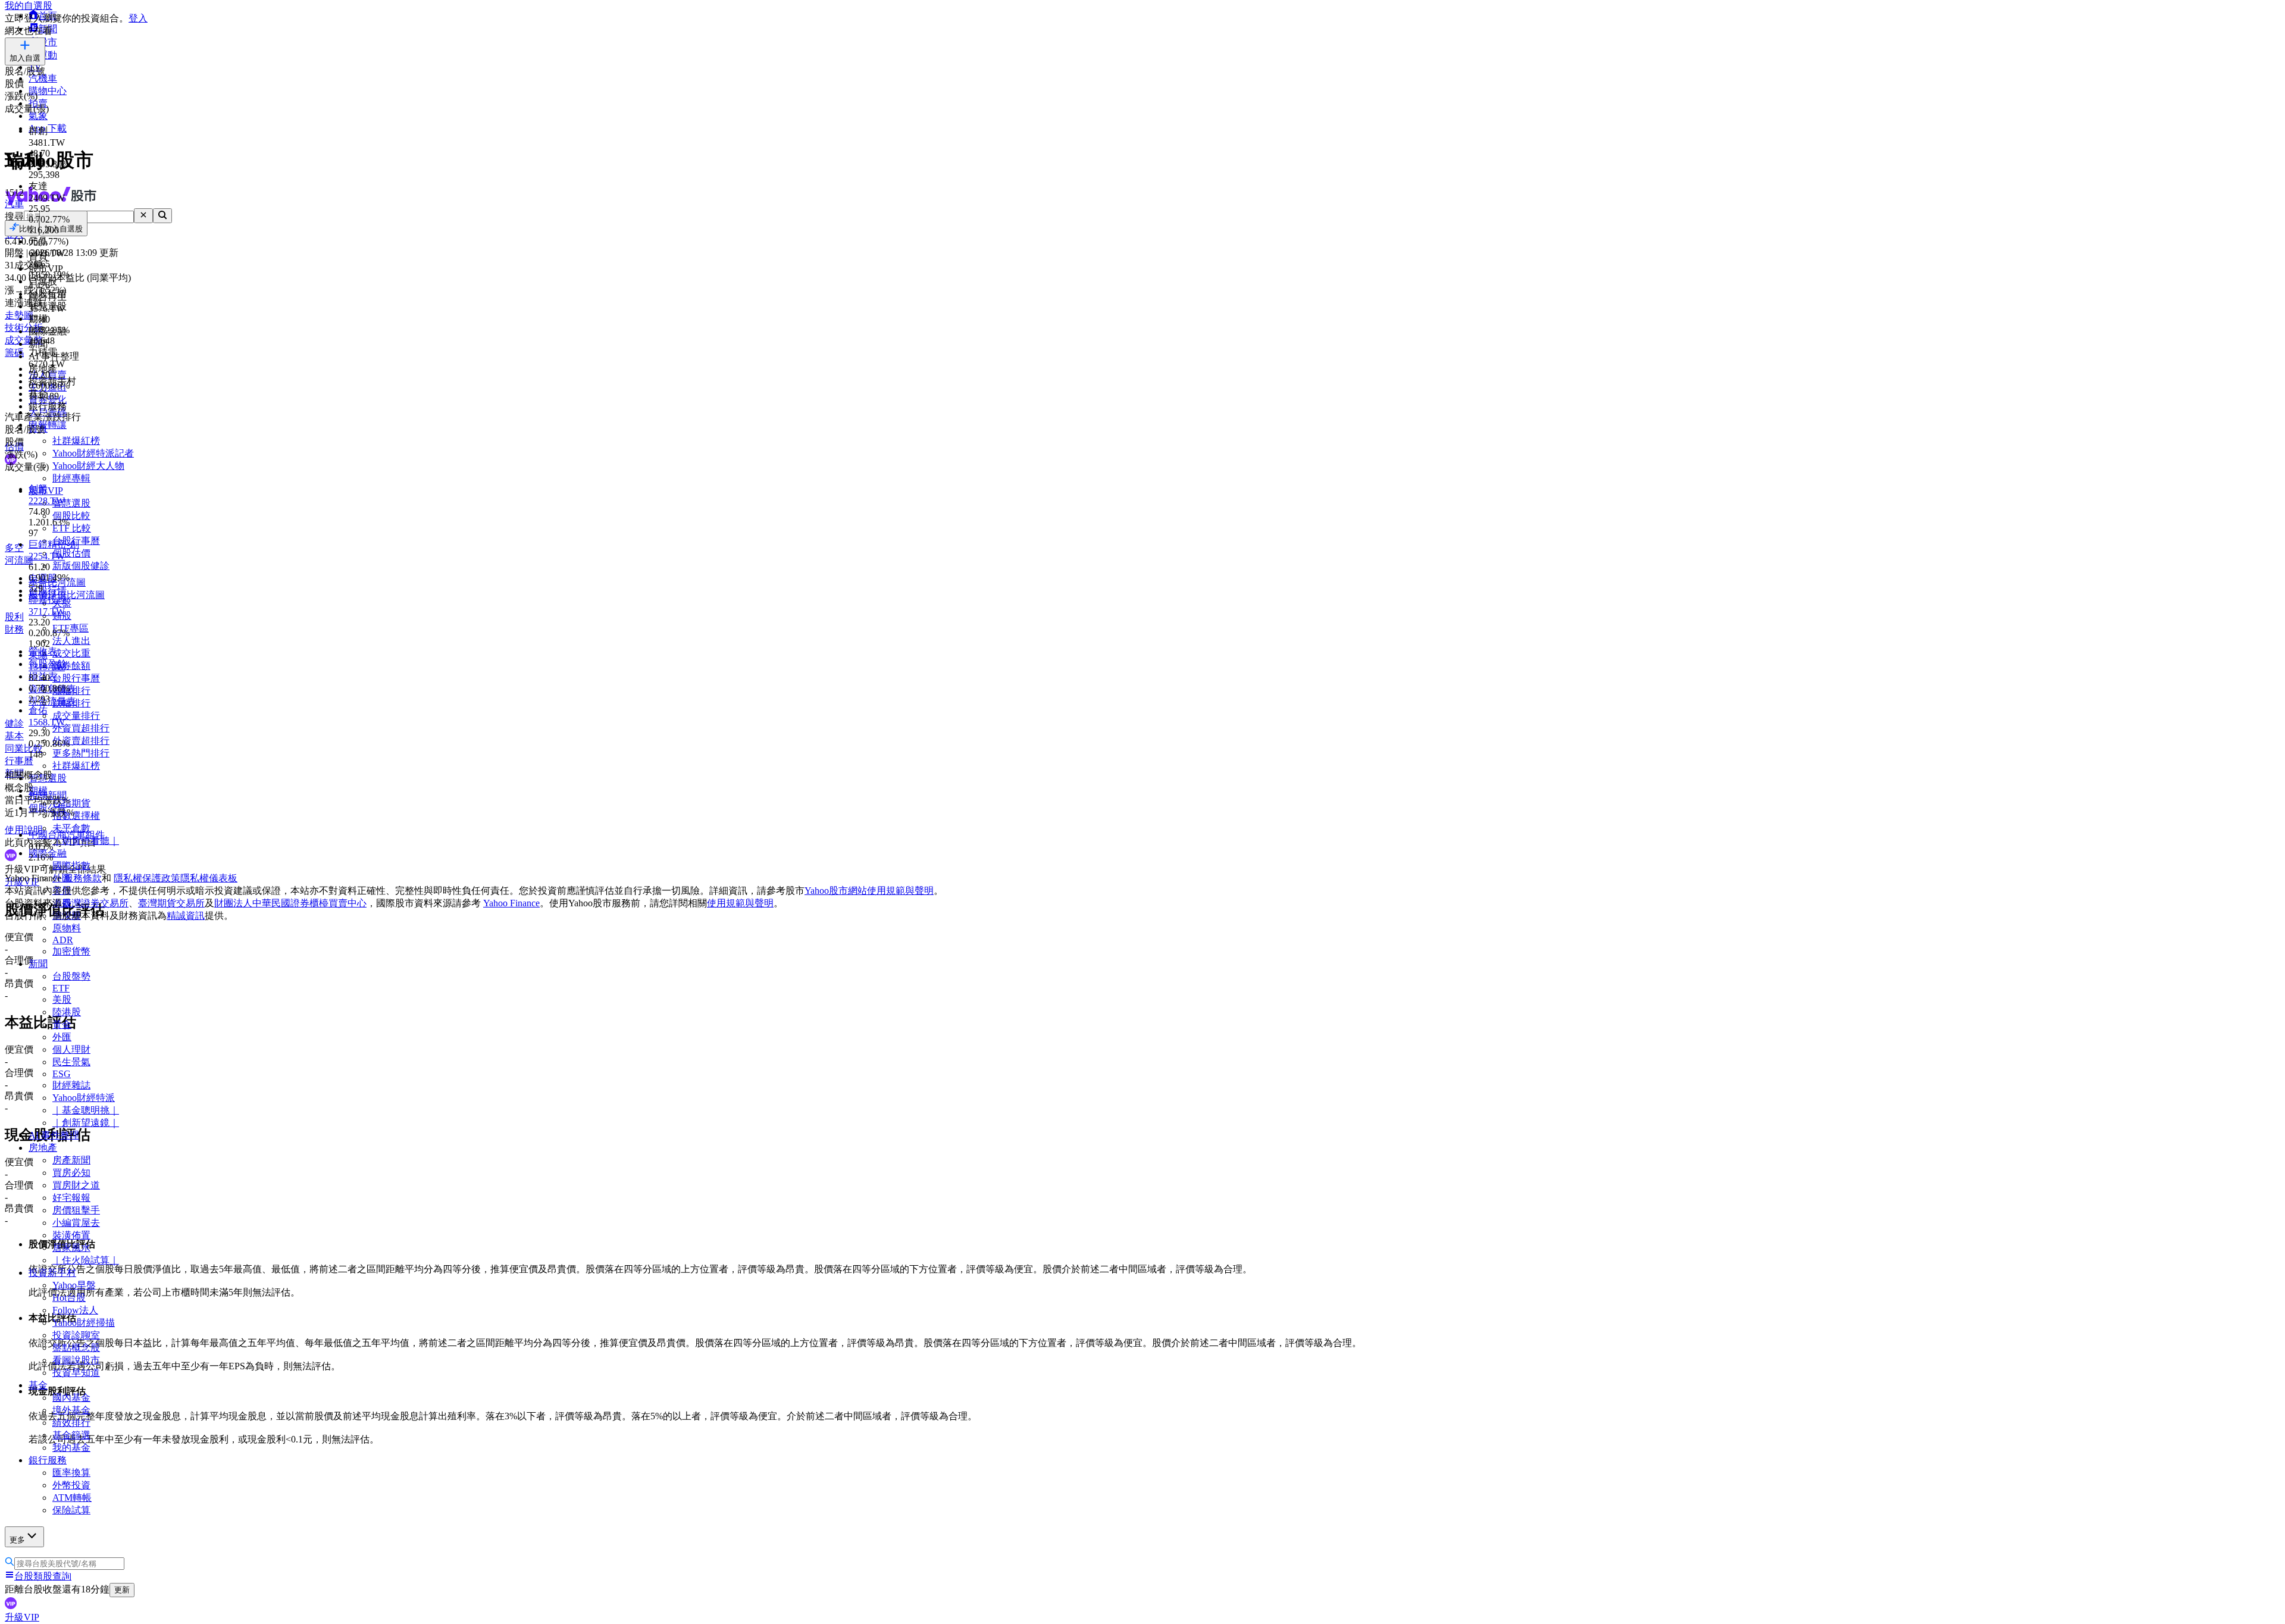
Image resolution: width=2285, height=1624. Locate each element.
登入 (138, 18)
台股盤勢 (71, 976)
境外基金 (71, 1410)
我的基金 (71, 1448)
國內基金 (71, 1398)
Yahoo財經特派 (84, 1098)
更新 (122, 1590)
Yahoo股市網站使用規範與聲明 (869, 891)
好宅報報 (71, 1198)
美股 (62, 999)
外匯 (62, 1037)
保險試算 (71, 1510)
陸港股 (67, 1012)
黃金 (62, 1024)
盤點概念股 (76, 1348)
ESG (62, 1074)
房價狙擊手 (76, 1210)
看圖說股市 (76, 1360)
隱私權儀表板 (209, 878)
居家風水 (71, 1248)
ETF (61, 988)
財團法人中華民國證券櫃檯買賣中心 (290, 903)
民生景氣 (71, 1062)
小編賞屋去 (76, 1223)
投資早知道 (76, 1373)
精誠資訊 (186, 916)
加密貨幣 (71, 951)
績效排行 (71, 1423)
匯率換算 (71, 1473)
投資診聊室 (76, 1335)
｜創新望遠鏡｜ (86, 1123)
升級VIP (22, 1617)
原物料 (67, 928)
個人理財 (71, 1049)
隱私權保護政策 (147, 878)
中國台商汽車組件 (67, 835)
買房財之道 (76, 1185)
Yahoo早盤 (74, 1285)
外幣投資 (71, 1485)
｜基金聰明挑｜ (86, 1110)
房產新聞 (71, 1160)
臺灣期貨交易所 (171, 903)
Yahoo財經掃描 (84, 1323)
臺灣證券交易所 (95, 903)
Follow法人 (75, 1310)
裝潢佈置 (71, 1235)
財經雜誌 (71, 1085)
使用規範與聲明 (740, 903)
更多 (17, 1540)
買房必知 (71, 1173)
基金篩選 (71, 1435)
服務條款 (83, 878)
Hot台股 (69, 1298)
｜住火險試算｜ (86, 1260)
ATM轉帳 (72, 1498)
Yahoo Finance (511, 903)
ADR (63, 940)
